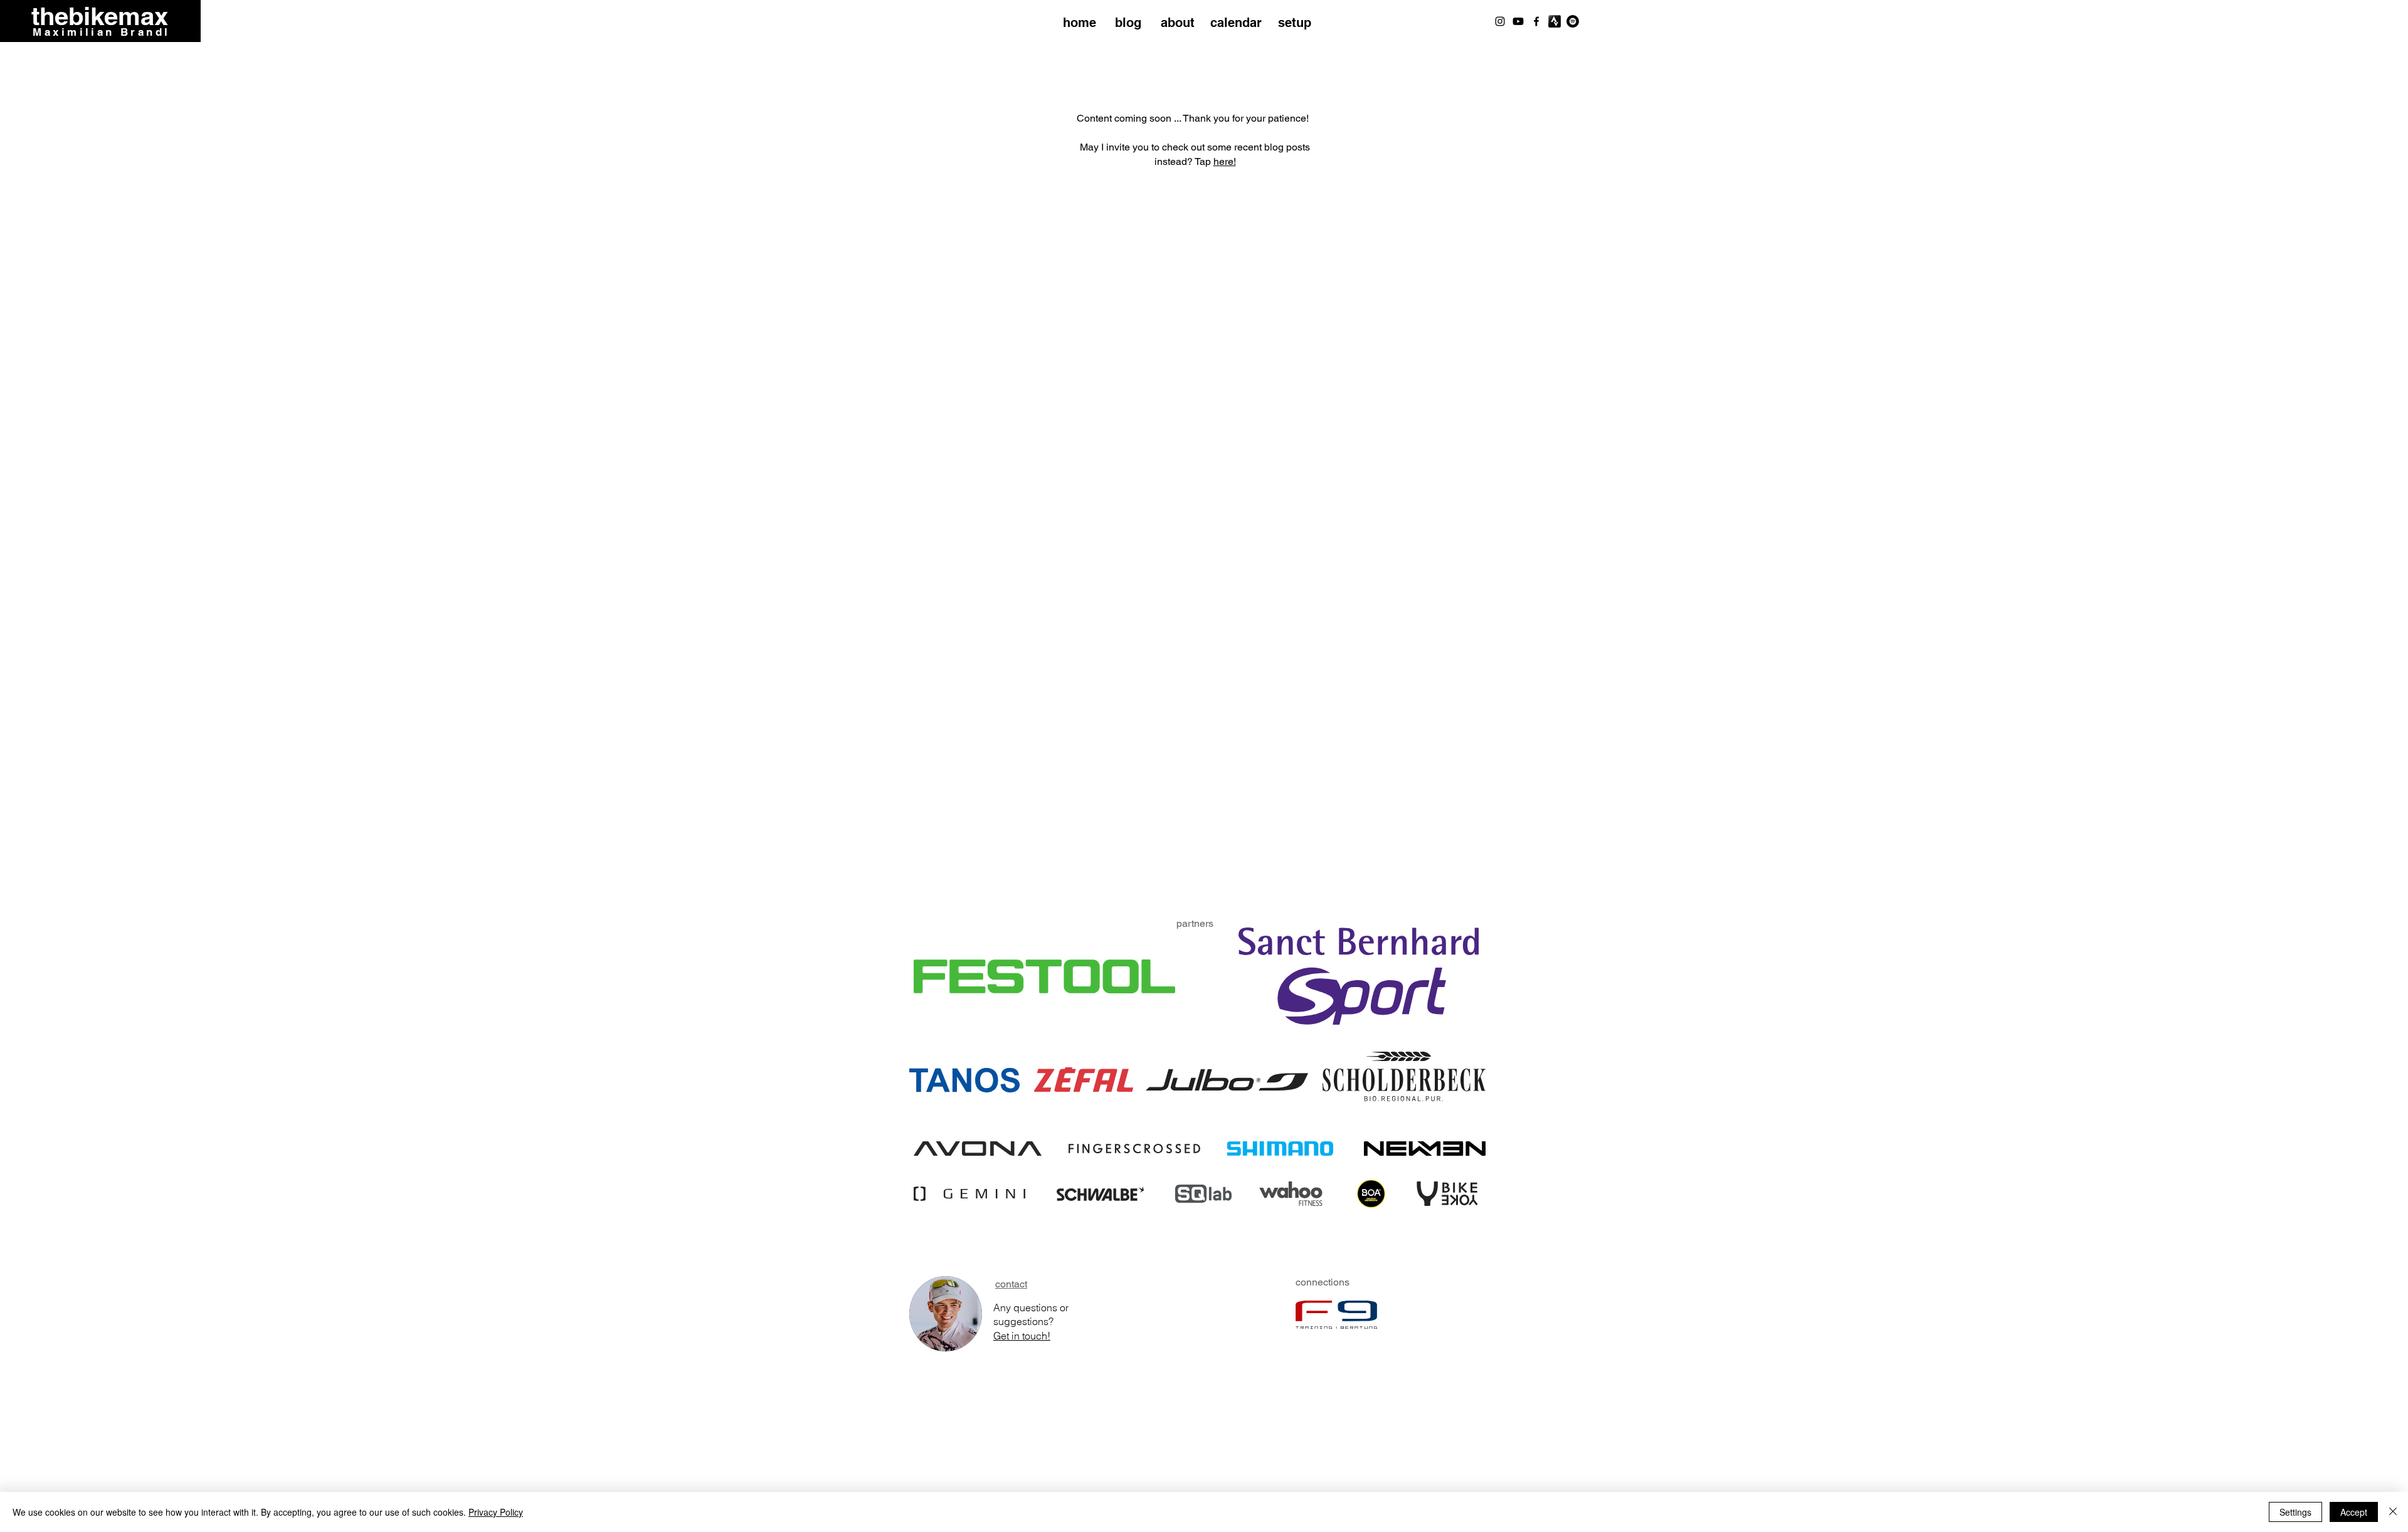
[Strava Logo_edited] (1555, 21)
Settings (2295, 1512)
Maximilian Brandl (101, 32)
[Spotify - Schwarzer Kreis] (1573, 21)
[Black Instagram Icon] (1500, 21)
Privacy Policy (496, 1512)
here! (1225, 161)
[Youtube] (1518, 21)
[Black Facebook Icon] (1536, 21)
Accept (2354, 1512)
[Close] (2393, 1512)
